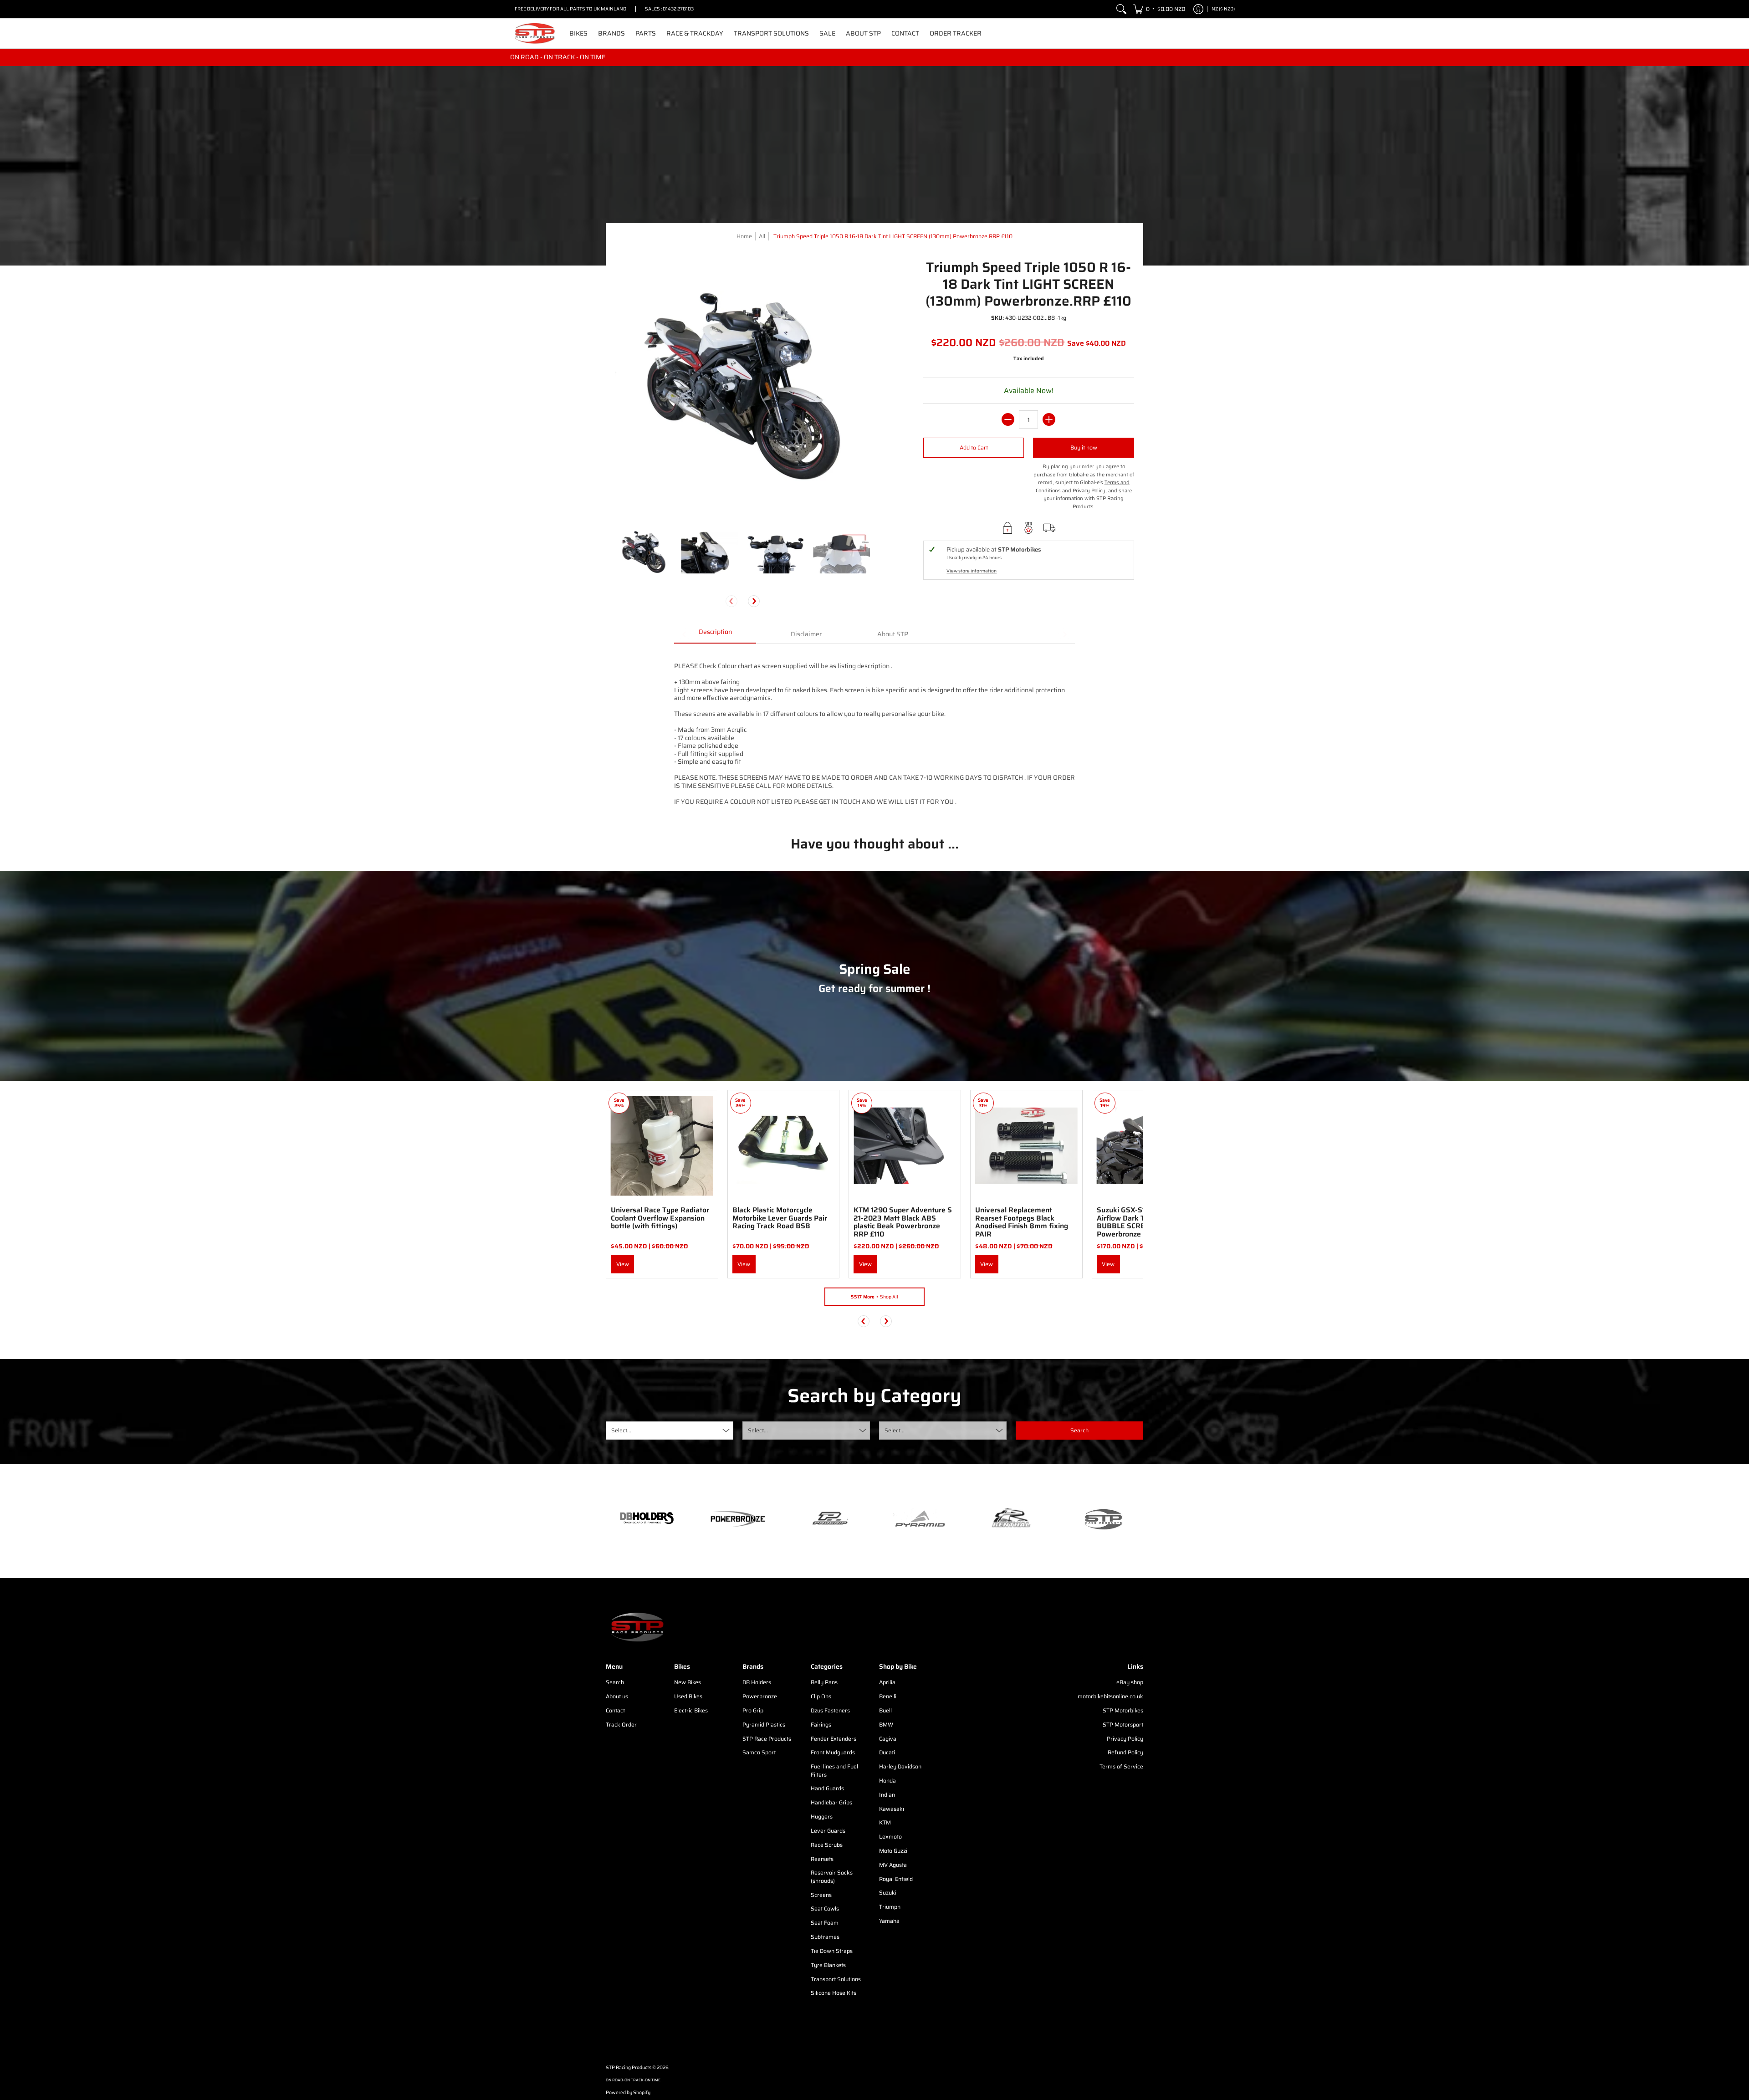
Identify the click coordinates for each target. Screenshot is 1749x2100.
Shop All (874, 1297)
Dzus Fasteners (830, 1710)
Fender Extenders (834, 1739)
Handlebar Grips (831, 1802)
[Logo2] (1011, 1519)
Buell (885, 1710)
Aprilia (887, 1682)
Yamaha (889, 1921)
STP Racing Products (629, 2067)
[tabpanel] (874, 733)
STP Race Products (767, 1739)
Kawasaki (892, 1809)
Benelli (888, 1696)
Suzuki (888, 1893)
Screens (821, 1895)
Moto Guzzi (893, 1851)
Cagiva (888, 1739)
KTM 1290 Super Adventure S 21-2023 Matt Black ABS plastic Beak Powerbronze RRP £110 (903, 1222)
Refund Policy (1125, 1752)
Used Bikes (688, 1696)
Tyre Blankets (828, 1965)
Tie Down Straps (832, 1951)
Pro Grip (753, 1710)
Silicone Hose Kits (834, 1993)
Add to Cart (974, 447)
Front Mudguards (833, 1752)
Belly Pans (824, 1682)
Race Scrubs (827, 1845)
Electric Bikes (691, 1710)
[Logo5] (1102, 1519)
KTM (885, 1822)
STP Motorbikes (1123, 1710)
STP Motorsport (1123, 1724)
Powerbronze (760, 1696)
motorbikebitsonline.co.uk (1110, 1696)
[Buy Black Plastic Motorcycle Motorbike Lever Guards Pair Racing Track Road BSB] (784, 1146)
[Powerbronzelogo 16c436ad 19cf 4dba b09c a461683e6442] (738, 1519)
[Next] (754, 601)
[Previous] (864, 1321)
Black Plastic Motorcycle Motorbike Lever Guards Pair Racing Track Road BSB (780, 1218)
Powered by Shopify (628, 2092)
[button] (1159, 9)
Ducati (887, 1752)
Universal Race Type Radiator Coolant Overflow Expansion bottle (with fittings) (660, 1218)
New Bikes (688, 1682)
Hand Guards (827, 1788)
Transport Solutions (836, 1979)
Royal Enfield (896, 1879)
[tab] (715, 635)
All (762, 236)
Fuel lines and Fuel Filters (834, 1770)
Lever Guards (828, 1831)
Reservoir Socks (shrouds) (832, 1877)
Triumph (890, 1907)
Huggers (822, 1816)
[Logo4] (829, 1519)
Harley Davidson (900, 1766)
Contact (615, 1710)
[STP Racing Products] (535, 33)
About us (617, 1696)
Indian (887, 1795)
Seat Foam (825, 1923)
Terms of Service (1121, 1766)
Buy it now (1084, 447)
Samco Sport (759, 1752)
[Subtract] (1008, 419)
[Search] (1121, 9)
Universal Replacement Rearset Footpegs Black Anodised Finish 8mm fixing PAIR (1022, 1222)
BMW (886, 1724)
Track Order (621, 1724)
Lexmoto (890, 1837)
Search (615, 1682)
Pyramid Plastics (764, 1724)
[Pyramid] (920, 1519)
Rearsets (822, 1859)
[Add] (1049, 419)
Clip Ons (821, 1696)
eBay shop (1130, 1682)
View (623, 1264)
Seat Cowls (825, 1908)
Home (744, 236)
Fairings (821, 1724)
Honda (887, 1781)
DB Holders (757, 1682)
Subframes (825, 1937)
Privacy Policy (1125, 1739)
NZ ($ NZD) (1223, 9)
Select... (621, 1430)
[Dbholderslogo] (647, 1519)
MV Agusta (893, 1865)
